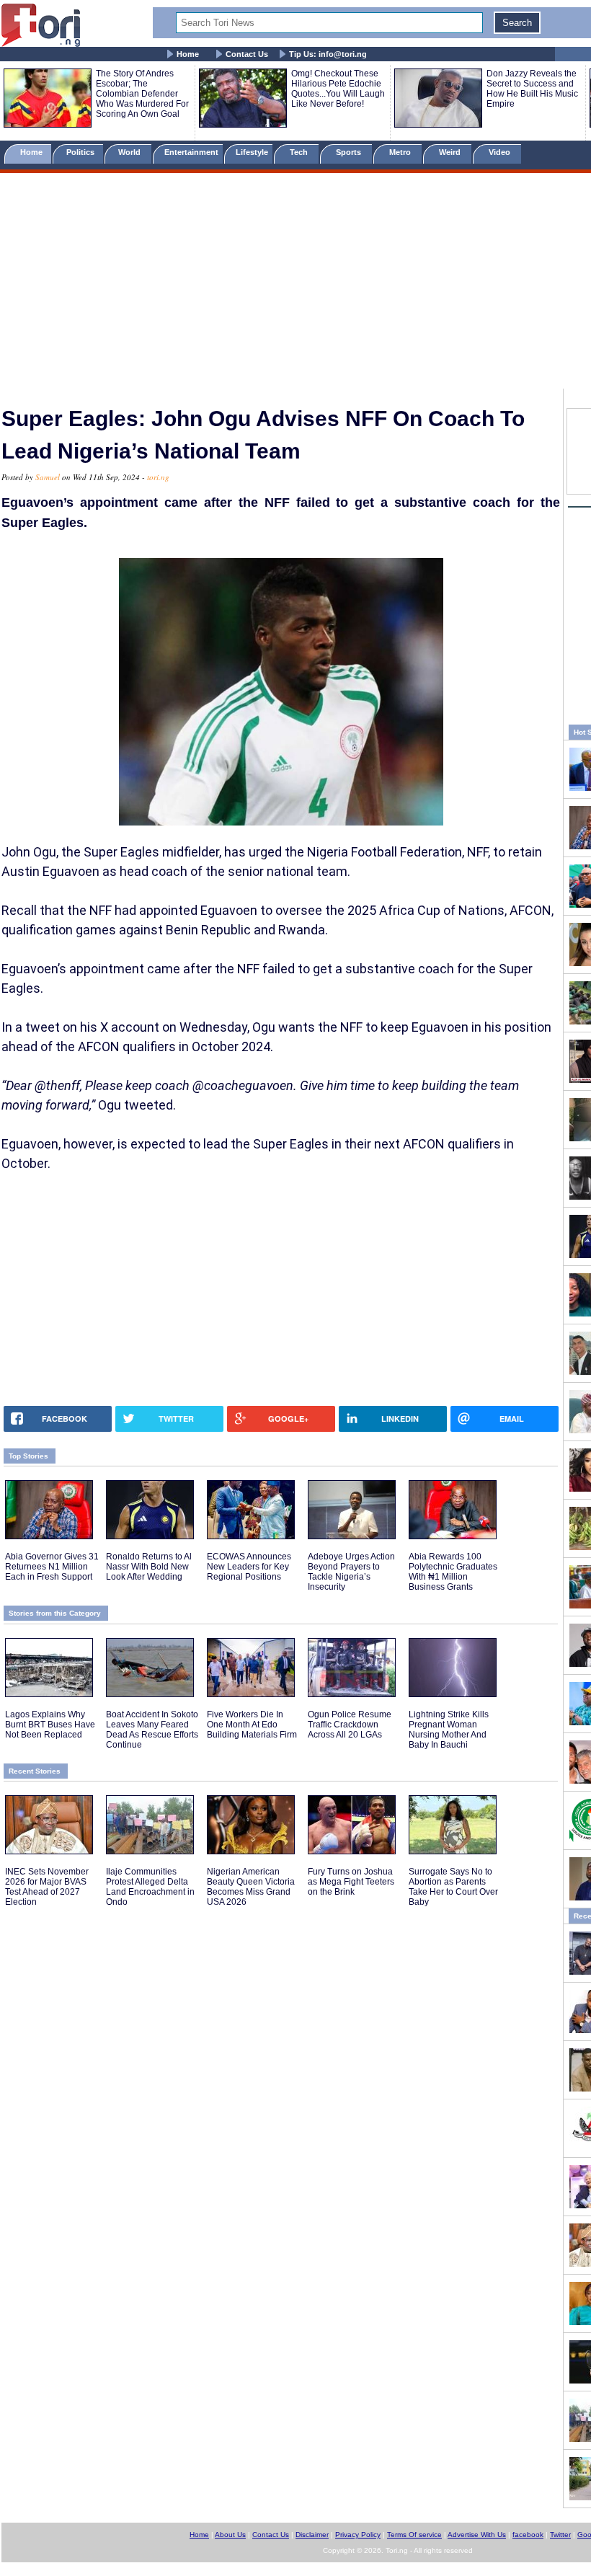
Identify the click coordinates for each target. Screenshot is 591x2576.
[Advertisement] (295, 283)
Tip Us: (328, 54)
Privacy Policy (358, 2535)
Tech (300, 152)
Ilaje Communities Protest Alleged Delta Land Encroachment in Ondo (150, 1887)
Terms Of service (414, 2535)
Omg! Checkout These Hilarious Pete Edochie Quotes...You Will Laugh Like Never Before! (338, 89)
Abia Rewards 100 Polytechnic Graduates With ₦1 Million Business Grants (453, 1572)
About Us (230, 2535)
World (132, 152)
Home (188, 54)
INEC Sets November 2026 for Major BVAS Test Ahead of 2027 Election (47, 1887)
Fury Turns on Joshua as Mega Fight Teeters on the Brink (351, 1882)
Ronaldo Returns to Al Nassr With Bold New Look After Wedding (149, 1567)
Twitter (560, 2535)
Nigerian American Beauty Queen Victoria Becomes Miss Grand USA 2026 (251, 1887)
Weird (451, 152)
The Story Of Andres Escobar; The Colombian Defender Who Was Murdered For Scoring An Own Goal (142, 94)
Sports (350, 152)
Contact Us (247, 54)
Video (501, 152)
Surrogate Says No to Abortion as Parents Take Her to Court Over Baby (453, 1887)
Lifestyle (252, 152)
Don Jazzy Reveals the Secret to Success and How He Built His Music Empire (532, 89)
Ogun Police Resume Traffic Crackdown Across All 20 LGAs (350, 1725)
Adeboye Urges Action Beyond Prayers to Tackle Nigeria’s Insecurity (351, 1572)
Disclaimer (312, 2535)
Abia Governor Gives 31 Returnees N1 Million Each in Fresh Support (52, 1567)
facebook (528, 2535)
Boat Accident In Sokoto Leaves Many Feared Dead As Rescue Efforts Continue (152, 1730)
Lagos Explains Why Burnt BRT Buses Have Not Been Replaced (50, 1725)
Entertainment (191, 152)
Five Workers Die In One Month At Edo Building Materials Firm (252, 1725)
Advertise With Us (477, 2535)
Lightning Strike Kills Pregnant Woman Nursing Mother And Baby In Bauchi (449, 1730)
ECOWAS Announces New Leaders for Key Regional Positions (249, 1567)
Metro (401, 152)
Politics (81, 152)
